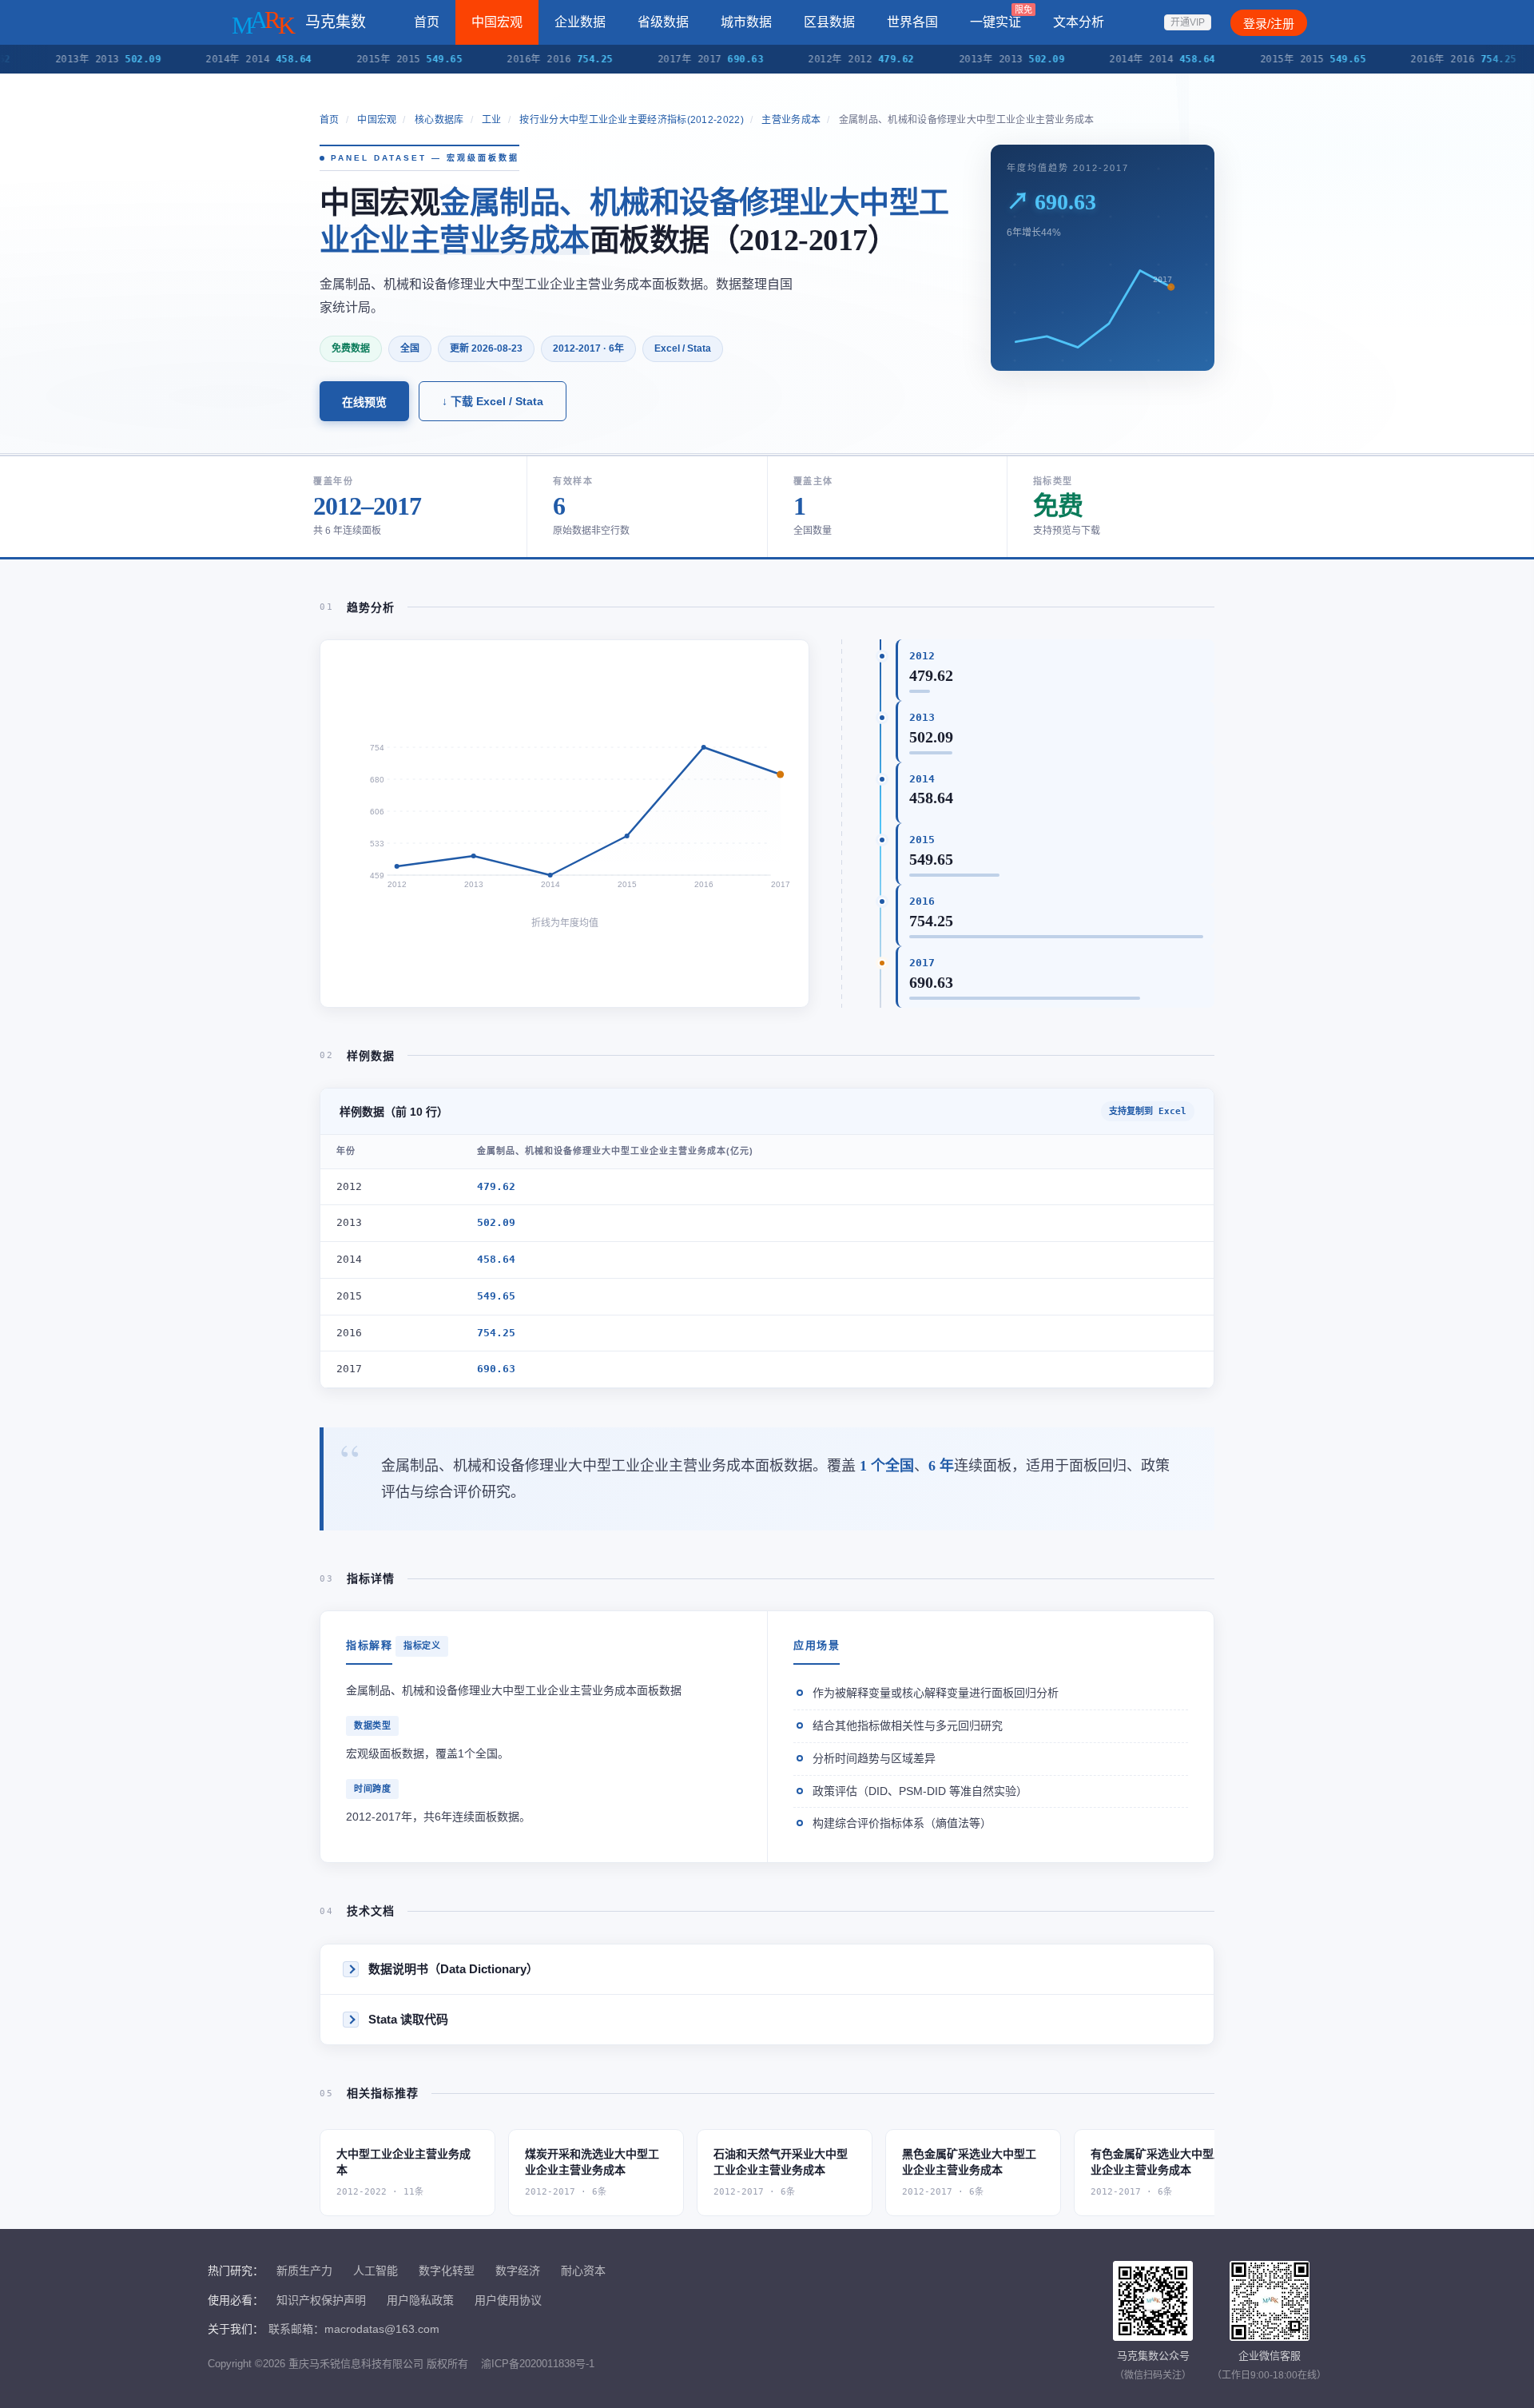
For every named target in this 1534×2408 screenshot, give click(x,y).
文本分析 (1079, 22)
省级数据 (663, 22)
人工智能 (376, 2271)
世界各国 (912, 22)
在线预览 (364, 402)
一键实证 (1001, 17)
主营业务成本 (791, 120)
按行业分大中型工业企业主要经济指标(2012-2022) (631, 120)
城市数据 (746, 22)
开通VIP (1188, 22)
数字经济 (518, 2271)
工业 (492, 120)
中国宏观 (497, 22)
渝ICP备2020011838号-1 (538, 2364)
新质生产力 (304, 2271)
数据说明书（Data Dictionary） (453, 1969)
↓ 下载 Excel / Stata (493, 401)
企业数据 (580, 22)
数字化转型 (447, 2271)
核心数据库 (439, 120)
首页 (427, 22)
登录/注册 (1269, 24)
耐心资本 (583, 2271)
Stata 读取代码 (408, 2019)
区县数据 (829, 22)
